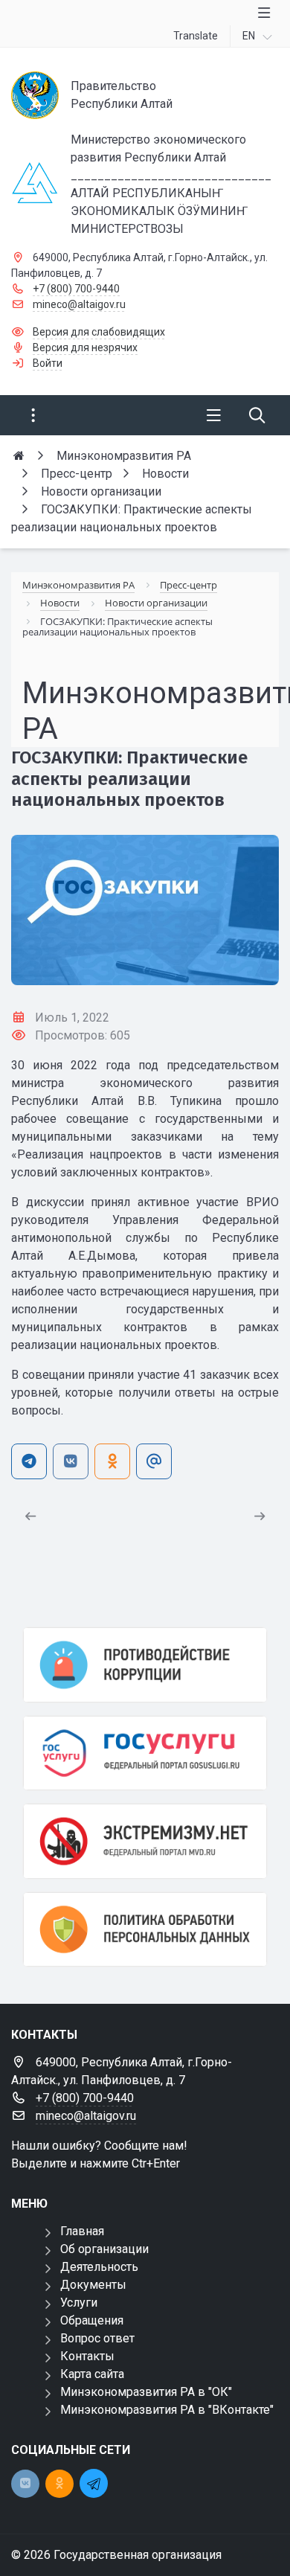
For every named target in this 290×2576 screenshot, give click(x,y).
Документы (93, 2285)
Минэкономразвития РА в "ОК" (146, 2392)
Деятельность (99, 2267)
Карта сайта (92, 2374)
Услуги (79, 2303)
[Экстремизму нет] (145, 1841)
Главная (82, 2231)
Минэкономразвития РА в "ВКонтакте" (167, 2410)
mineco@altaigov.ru (79, 304)
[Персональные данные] (145, 1930)
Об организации (104, 2249)
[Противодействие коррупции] (145, 1665)
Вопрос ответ (97, 2338)
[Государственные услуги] (145, 1753)
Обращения (92, 2320)
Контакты (87, 2356)
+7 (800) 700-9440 (76, 289)
